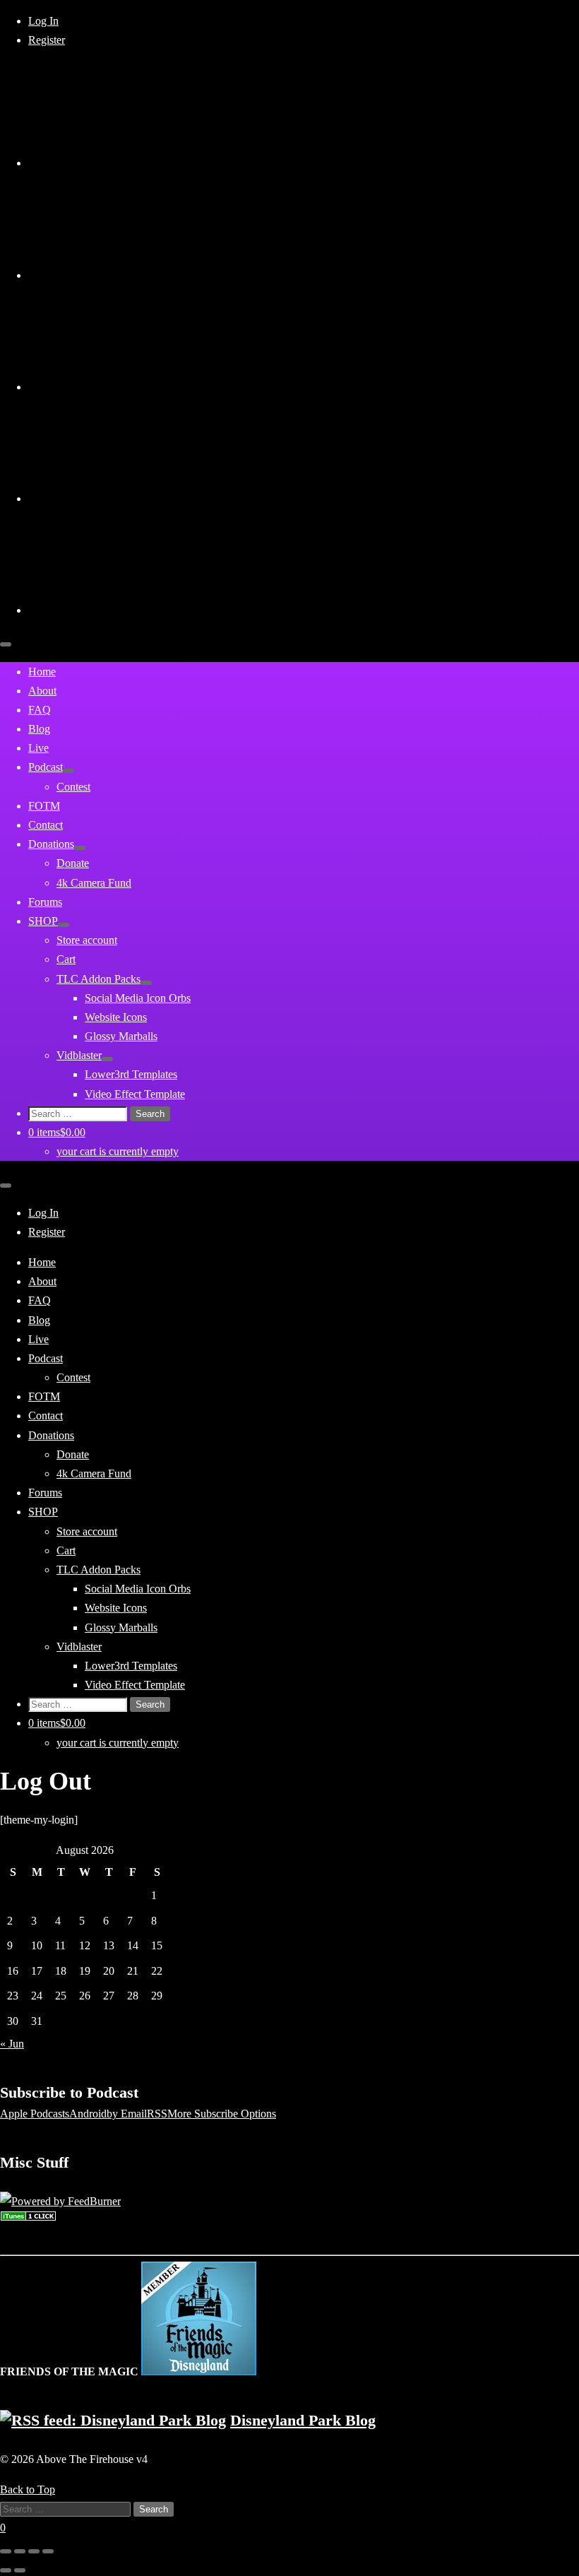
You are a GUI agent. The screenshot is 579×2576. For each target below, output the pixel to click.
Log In (43, 21)
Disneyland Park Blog (303, 2420)
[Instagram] (134, 387)
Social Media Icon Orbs (138, 998)
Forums (45, 902)
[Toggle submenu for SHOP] (64, 925)
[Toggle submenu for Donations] (80, 848)
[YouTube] (134, 275)
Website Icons (116, 1017)
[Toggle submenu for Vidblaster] (107, 1059)
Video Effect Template (135, 1094)
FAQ (40, 710)
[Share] (20, 2551)
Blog (39, 729)
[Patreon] (134, 610)
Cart (66, 959)
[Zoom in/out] (48, 2551)
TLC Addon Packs (99, 979)
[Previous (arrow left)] (6, 2570)
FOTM (44, 806)
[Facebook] (134, 498)
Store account (87, 940)
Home (42, 672)
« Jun (12, 2044)
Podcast (46, 767)
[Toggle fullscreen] (34, 2551)
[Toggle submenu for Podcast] (68, 771)
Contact (46, 825)
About (42, 691)
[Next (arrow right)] (20, 2570)
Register (47, 40)
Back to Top (28, 2489)
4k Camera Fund (94, 883)
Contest (73, 787)
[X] (134, 163)
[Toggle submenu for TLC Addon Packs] (146, 983)
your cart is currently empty (118, 1151)
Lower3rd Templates (131, 1074)
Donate (73, 863)
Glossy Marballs (121, 1036)
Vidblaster (79, 1055)
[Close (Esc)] (6, 2551)
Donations (51, 844)
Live (38, 748)
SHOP (43, 921)
